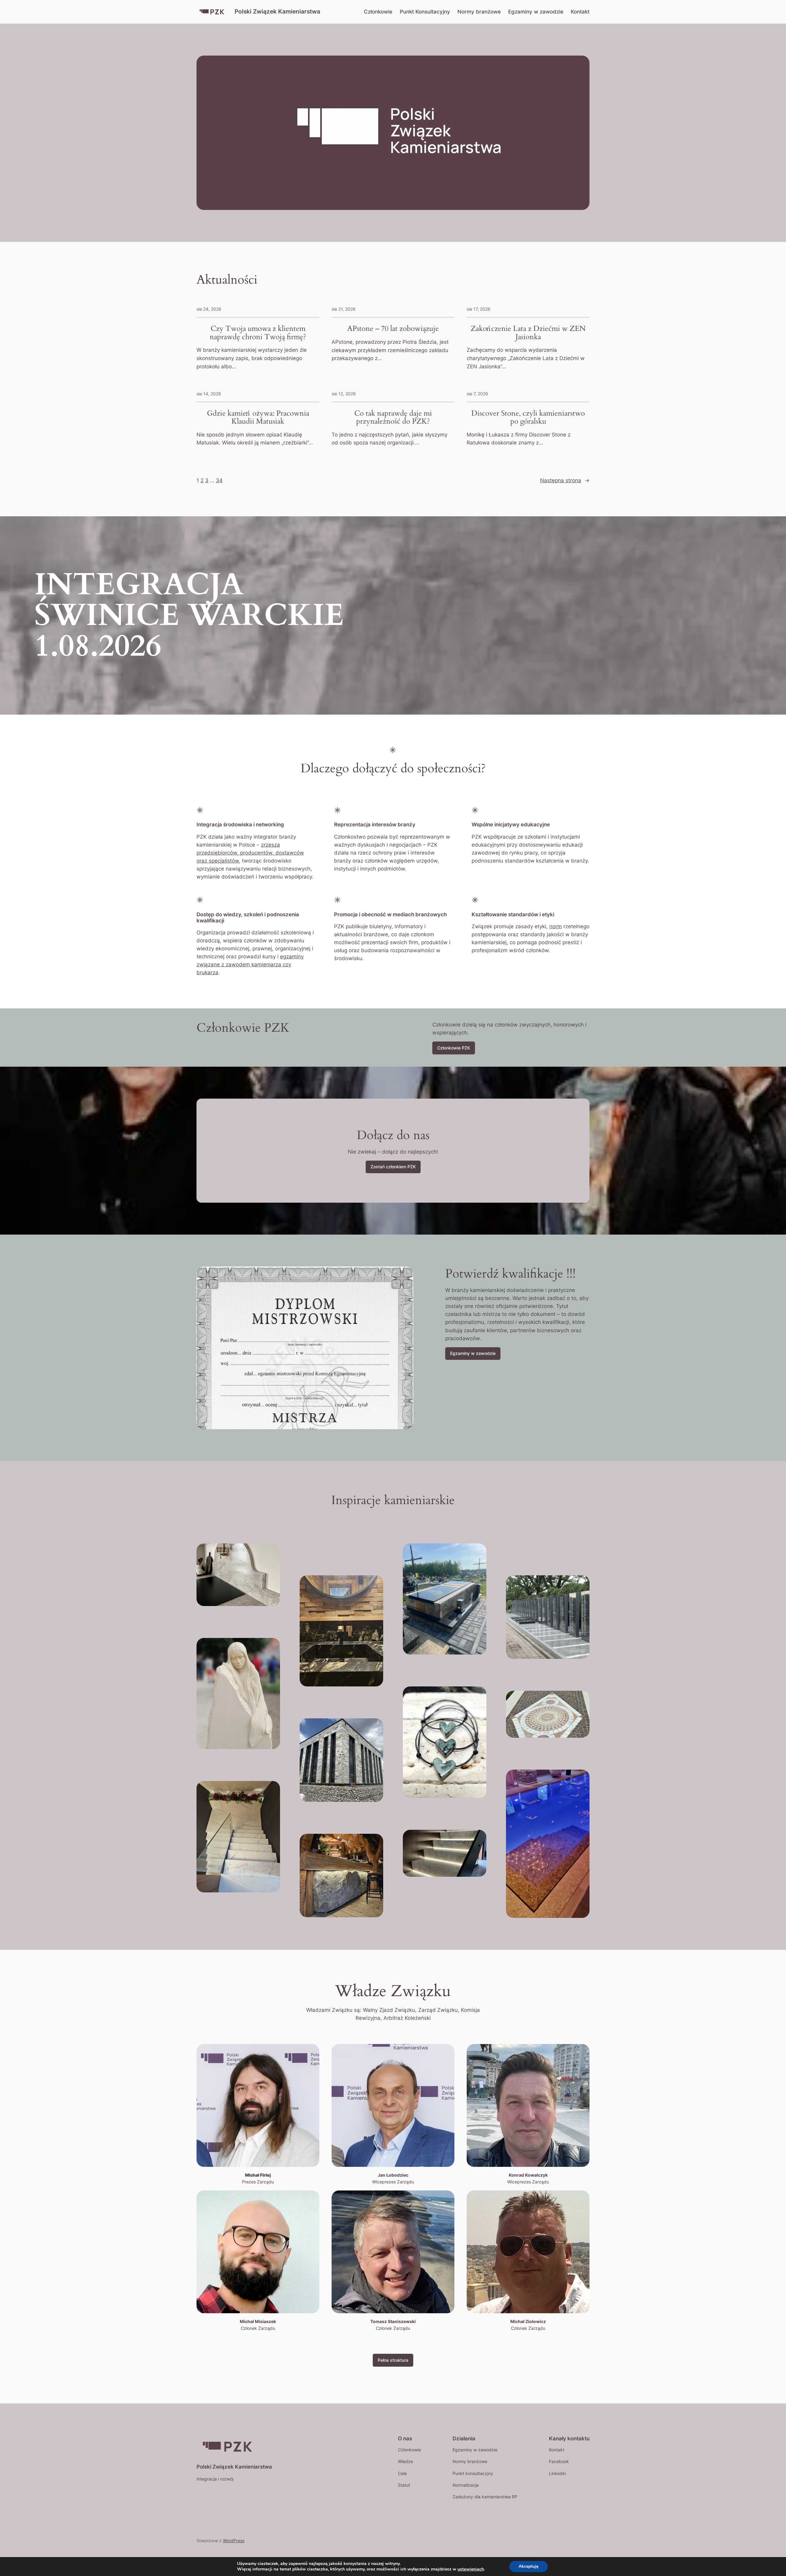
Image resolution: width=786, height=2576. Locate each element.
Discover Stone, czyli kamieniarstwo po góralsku (528, 418)
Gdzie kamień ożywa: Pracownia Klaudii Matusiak (258, 418)
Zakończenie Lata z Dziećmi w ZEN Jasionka (528, 333)
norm (556, 926)
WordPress (234, 2541)
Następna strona (565, 480)
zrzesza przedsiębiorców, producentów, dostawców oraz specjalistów (250, 853)
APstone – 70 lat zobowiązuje (393, 329)
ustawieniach (471, 2569)
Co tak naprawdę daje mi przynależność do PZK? (393, 418)
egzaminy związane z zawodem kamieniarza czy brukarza (250, 964)
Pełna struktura (393, 2360)
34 (219, 480)
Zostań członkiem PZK (393, 1167)
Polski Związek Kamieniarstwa (277, 11)
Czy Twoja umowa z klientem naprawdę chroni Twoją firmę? (258, 333)
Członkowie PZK (454, 1048)
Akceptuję (529, 2566)
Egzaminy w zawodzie (473, 1353)
